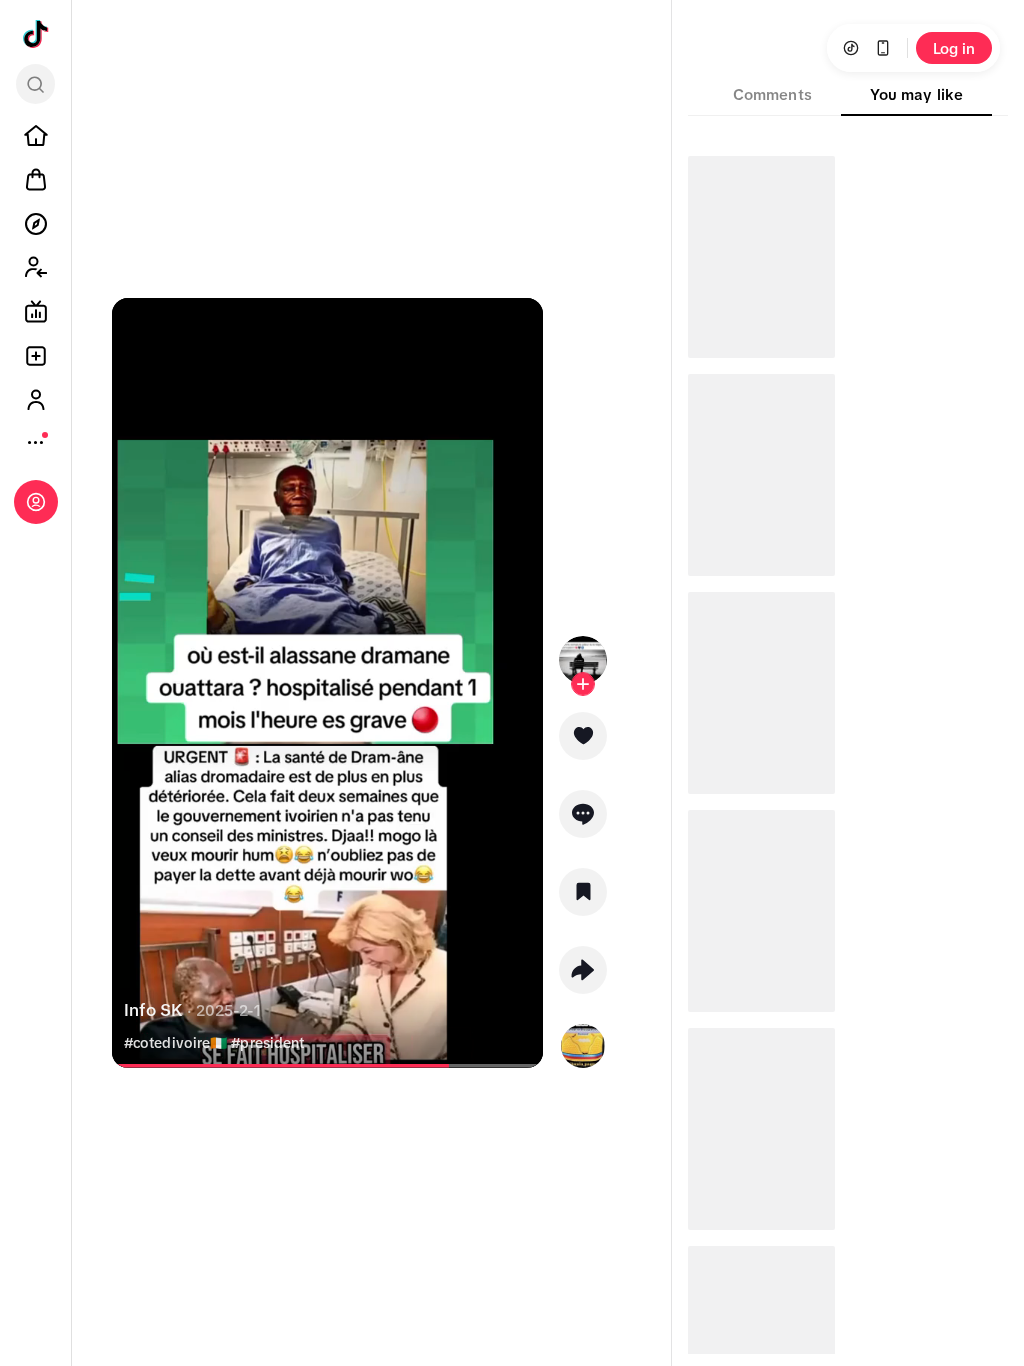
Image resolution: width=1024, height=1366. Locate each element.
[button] (583, 743)
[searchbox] (35, 84)
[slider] (285, 1066)
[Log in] (36, 502)
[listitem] (36, 136)
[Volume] (136, 330)
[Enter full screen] (519, 330)
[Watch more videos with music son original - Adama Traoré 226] (583, 1042)
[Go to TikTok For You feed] (36, 34)
